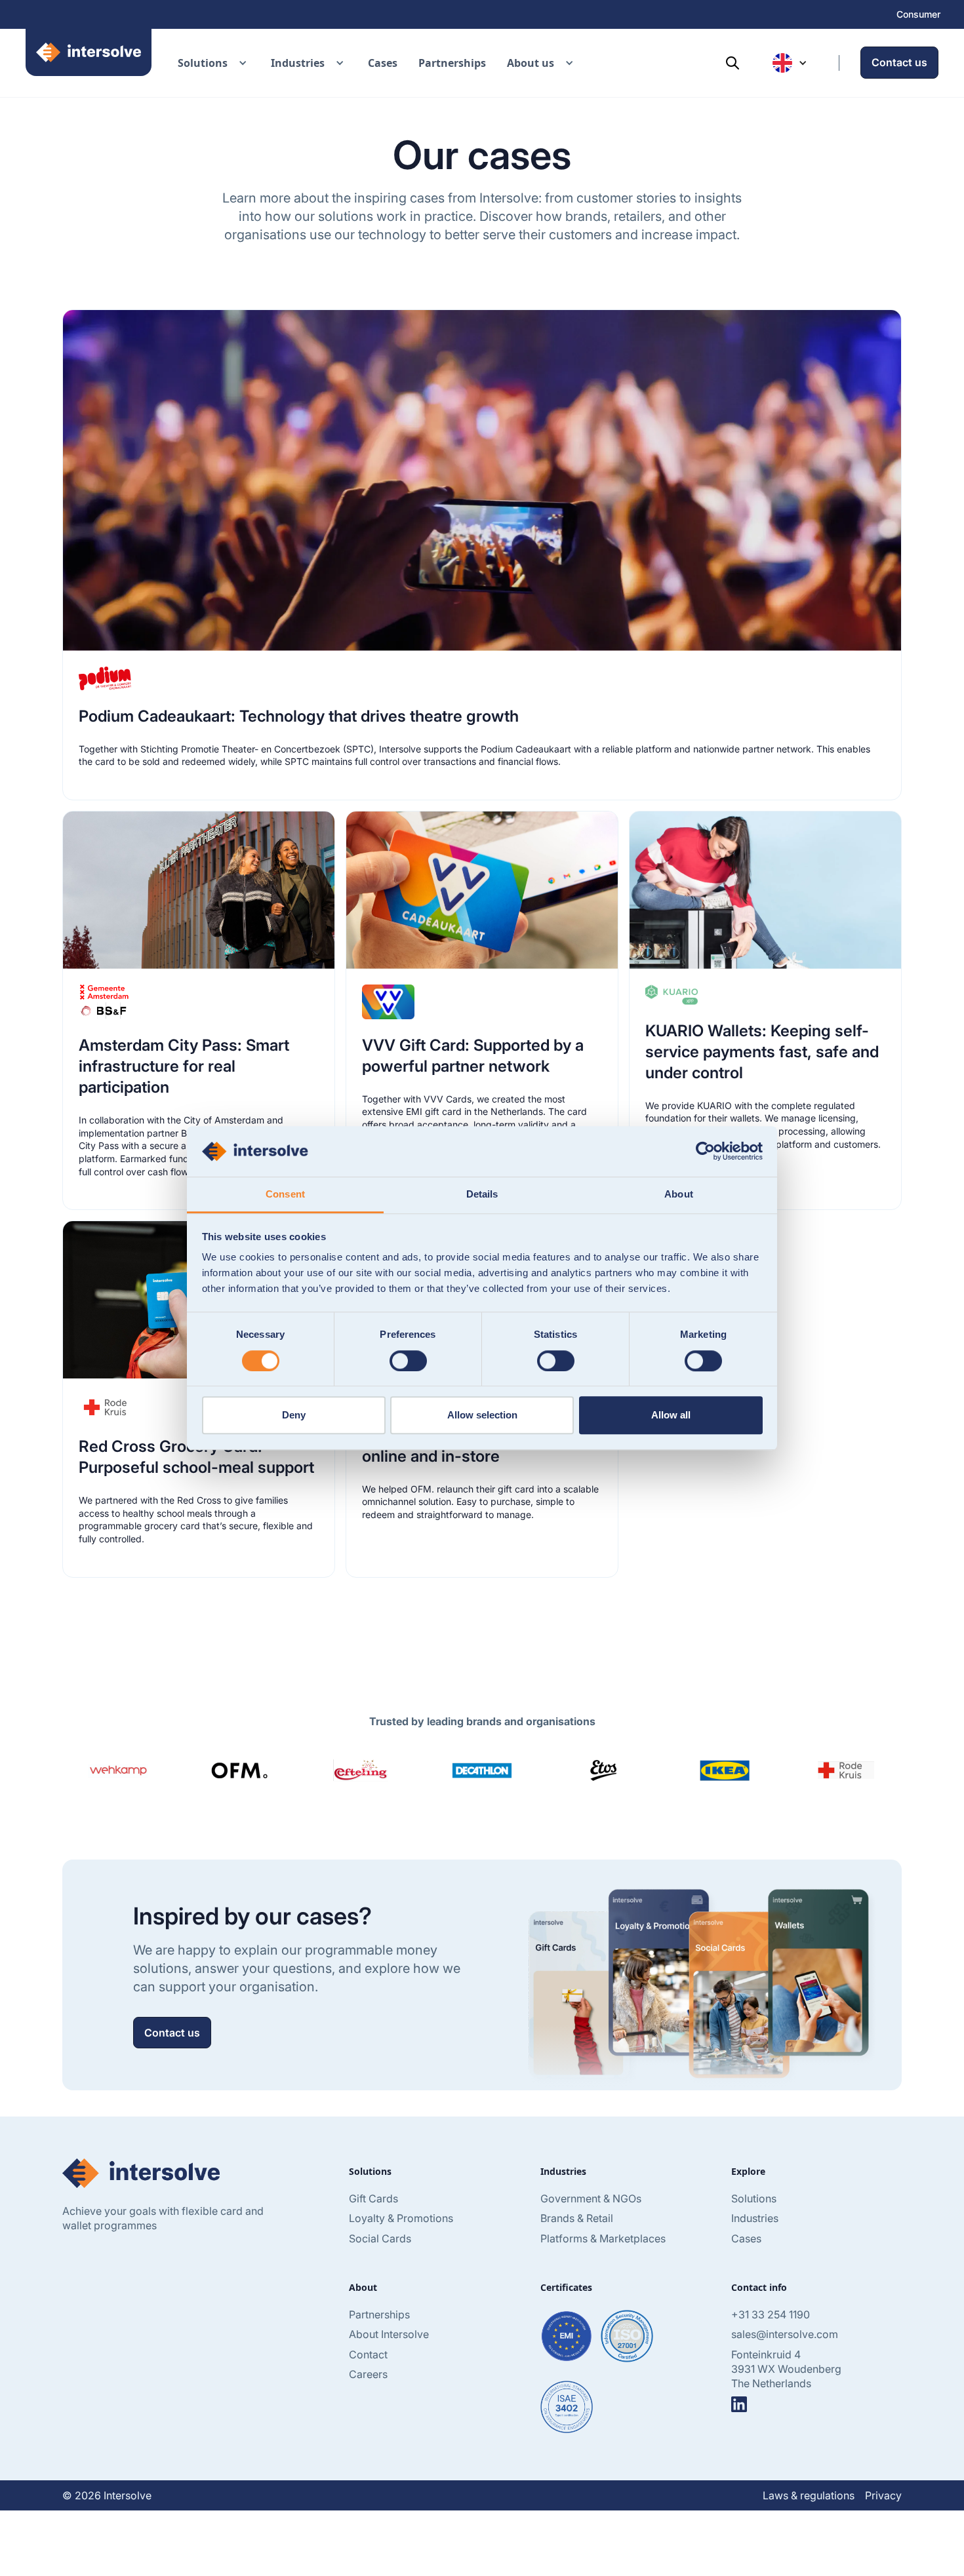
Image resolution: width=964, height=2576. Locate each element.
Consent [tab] (285, 1194)
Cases (383, 63)
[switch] (408, 1361)
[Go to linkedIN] (739, 2404)
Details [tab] (482, 1194)
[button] (214, 63)
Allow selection (482, 1415)
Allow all (671, 1415)
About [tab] (679, 1194)
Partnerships (452, 63)
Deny (294, 1415)
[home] (89, 63)
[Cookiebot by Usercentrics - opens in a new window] (705, 1152)
